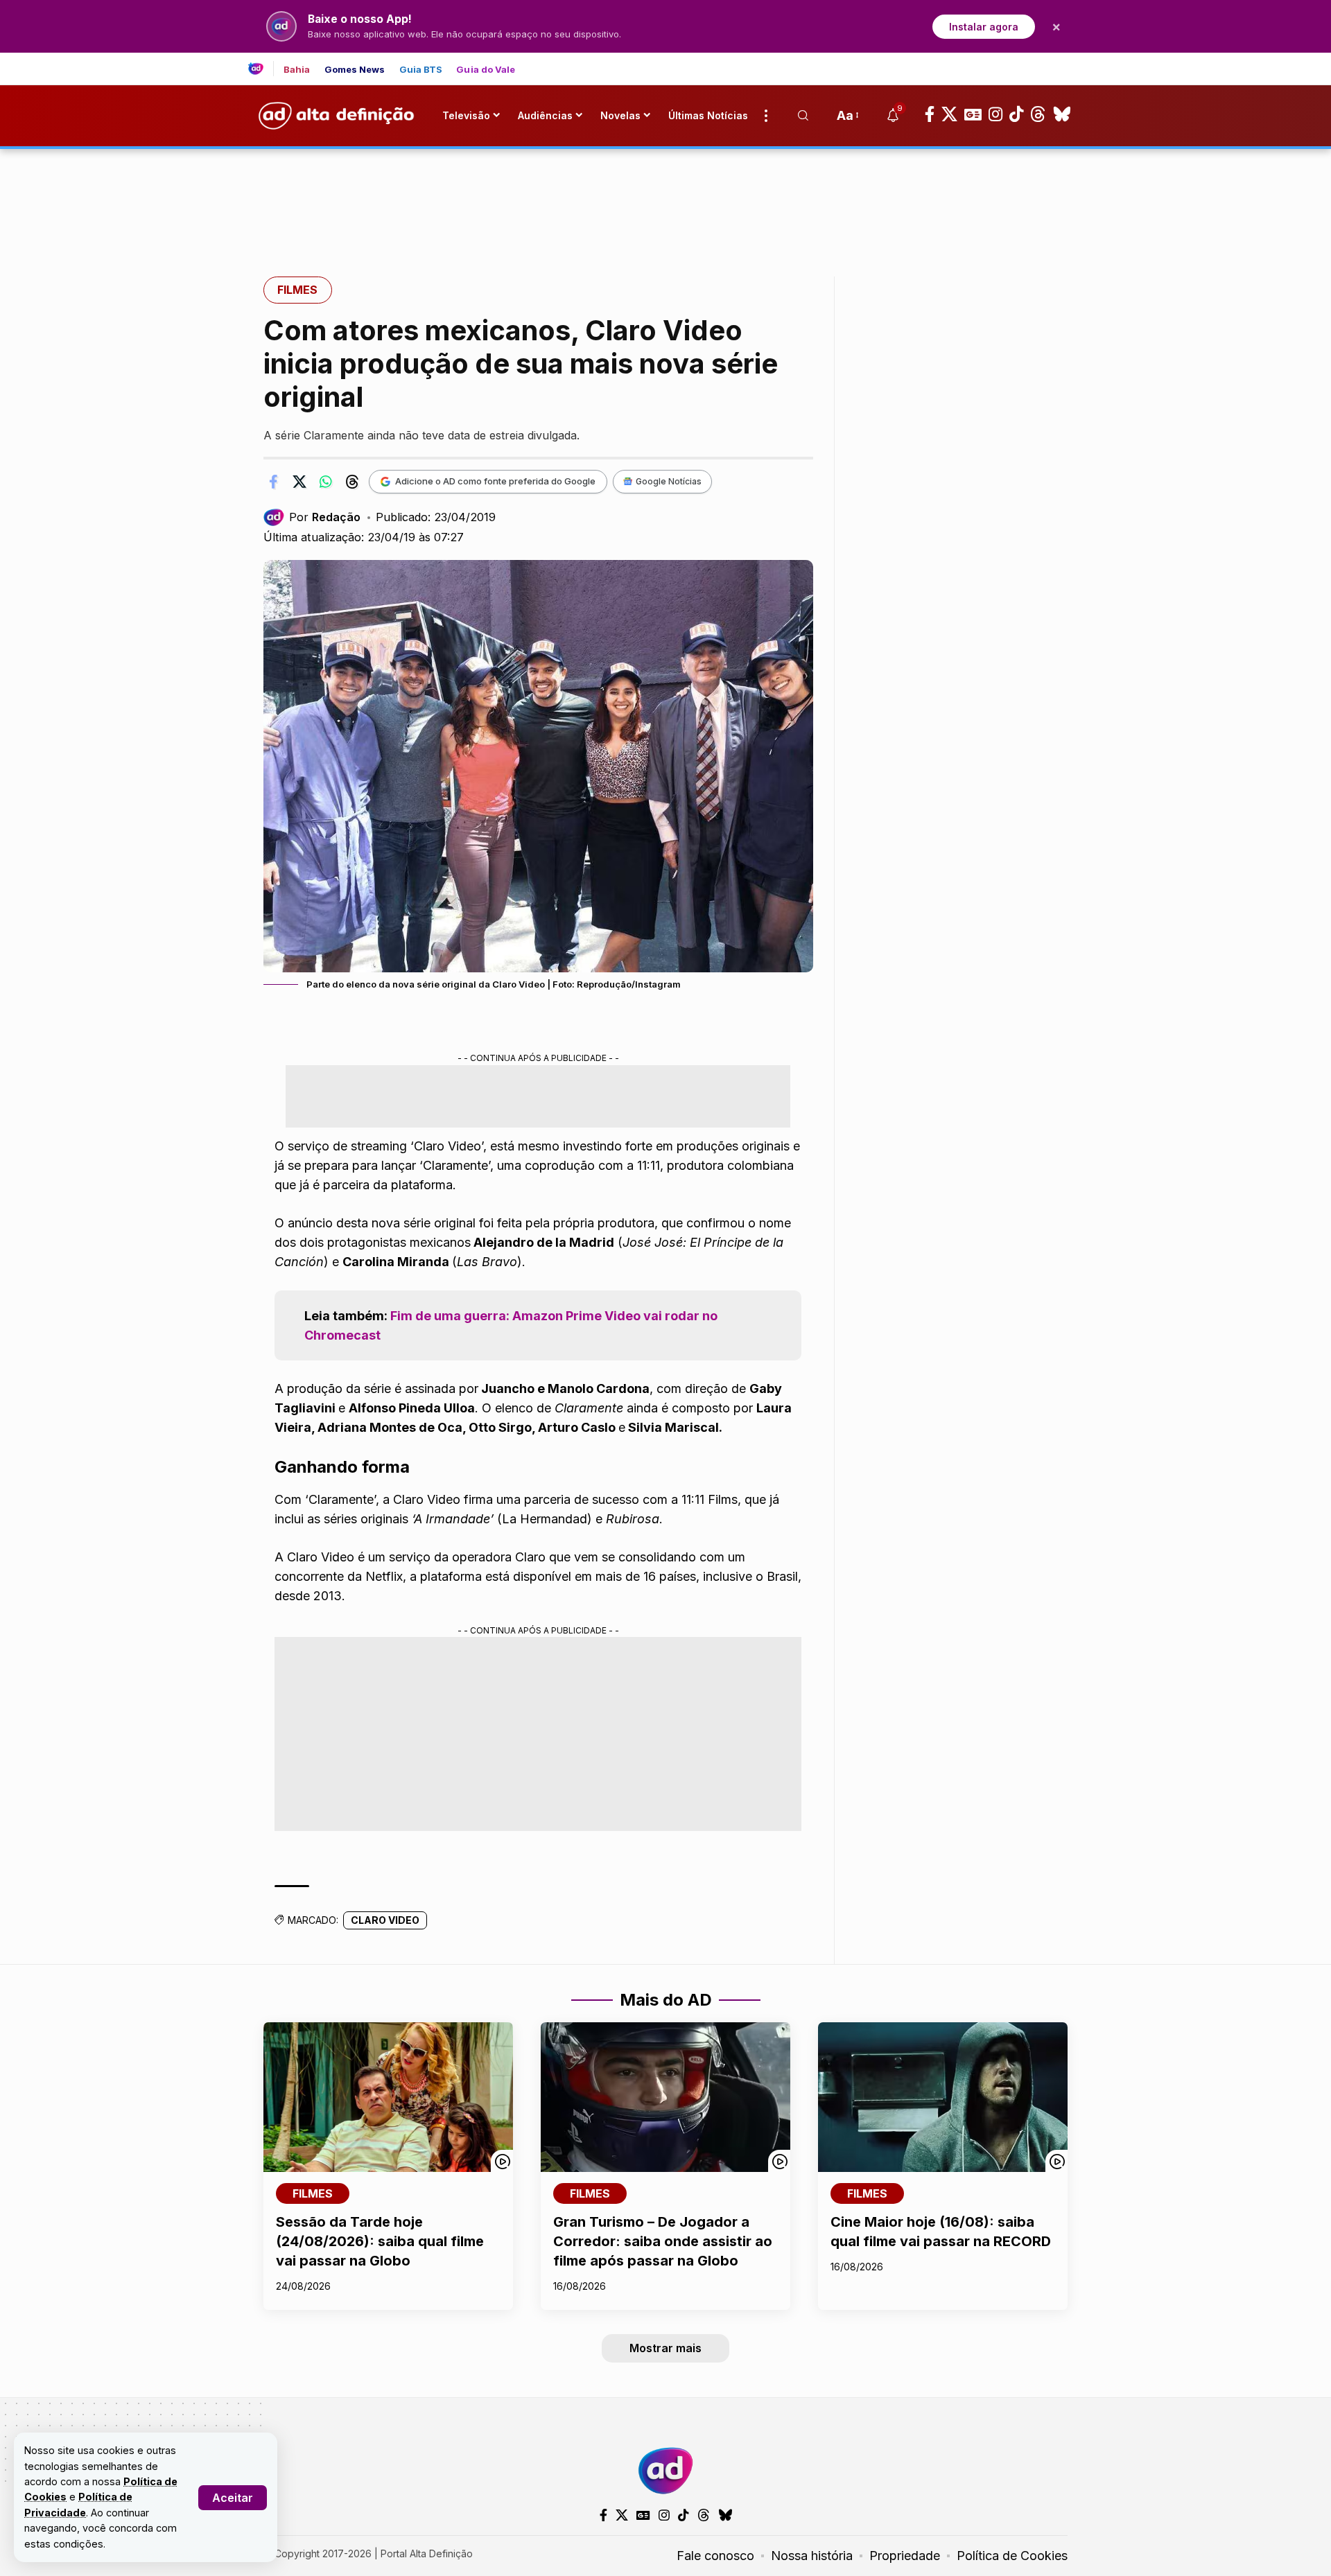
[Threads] (1038, 114)
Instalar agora (984, 27)
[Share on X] (299, 482)
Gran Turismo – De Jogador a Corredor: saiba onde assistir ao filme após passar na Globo (663, 2241)
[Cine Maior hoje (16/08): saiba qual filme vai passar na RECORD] (943, 2097)
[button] (233, 2498)
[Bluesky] (1062, 114)
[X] (949, 114)
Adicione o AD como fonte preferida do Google (495, 481)
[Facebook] (930, 114)
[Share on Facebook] (273, 482)
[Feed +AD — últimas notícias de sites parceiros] (261, 69)
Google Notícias (669, 481)
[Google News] (973, 114)
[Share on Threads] (352, 482)
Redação (336, 517)
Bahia (297, 70)
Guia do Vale (486, 70)
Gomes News (355, 70)
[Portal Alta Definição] (665, 2471)
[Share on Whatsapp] (326, 482)
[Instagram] (995, 114)
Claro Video (385, 1920)
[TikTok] (1016, 114)
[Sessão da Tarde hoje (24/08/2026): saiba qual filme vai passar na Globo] (388, 2097)
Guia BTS (421, 70)
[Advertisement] (665, 196)
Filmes (297, 290)
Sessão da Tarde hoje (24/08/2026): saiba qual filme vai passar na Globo (380, 2241)
